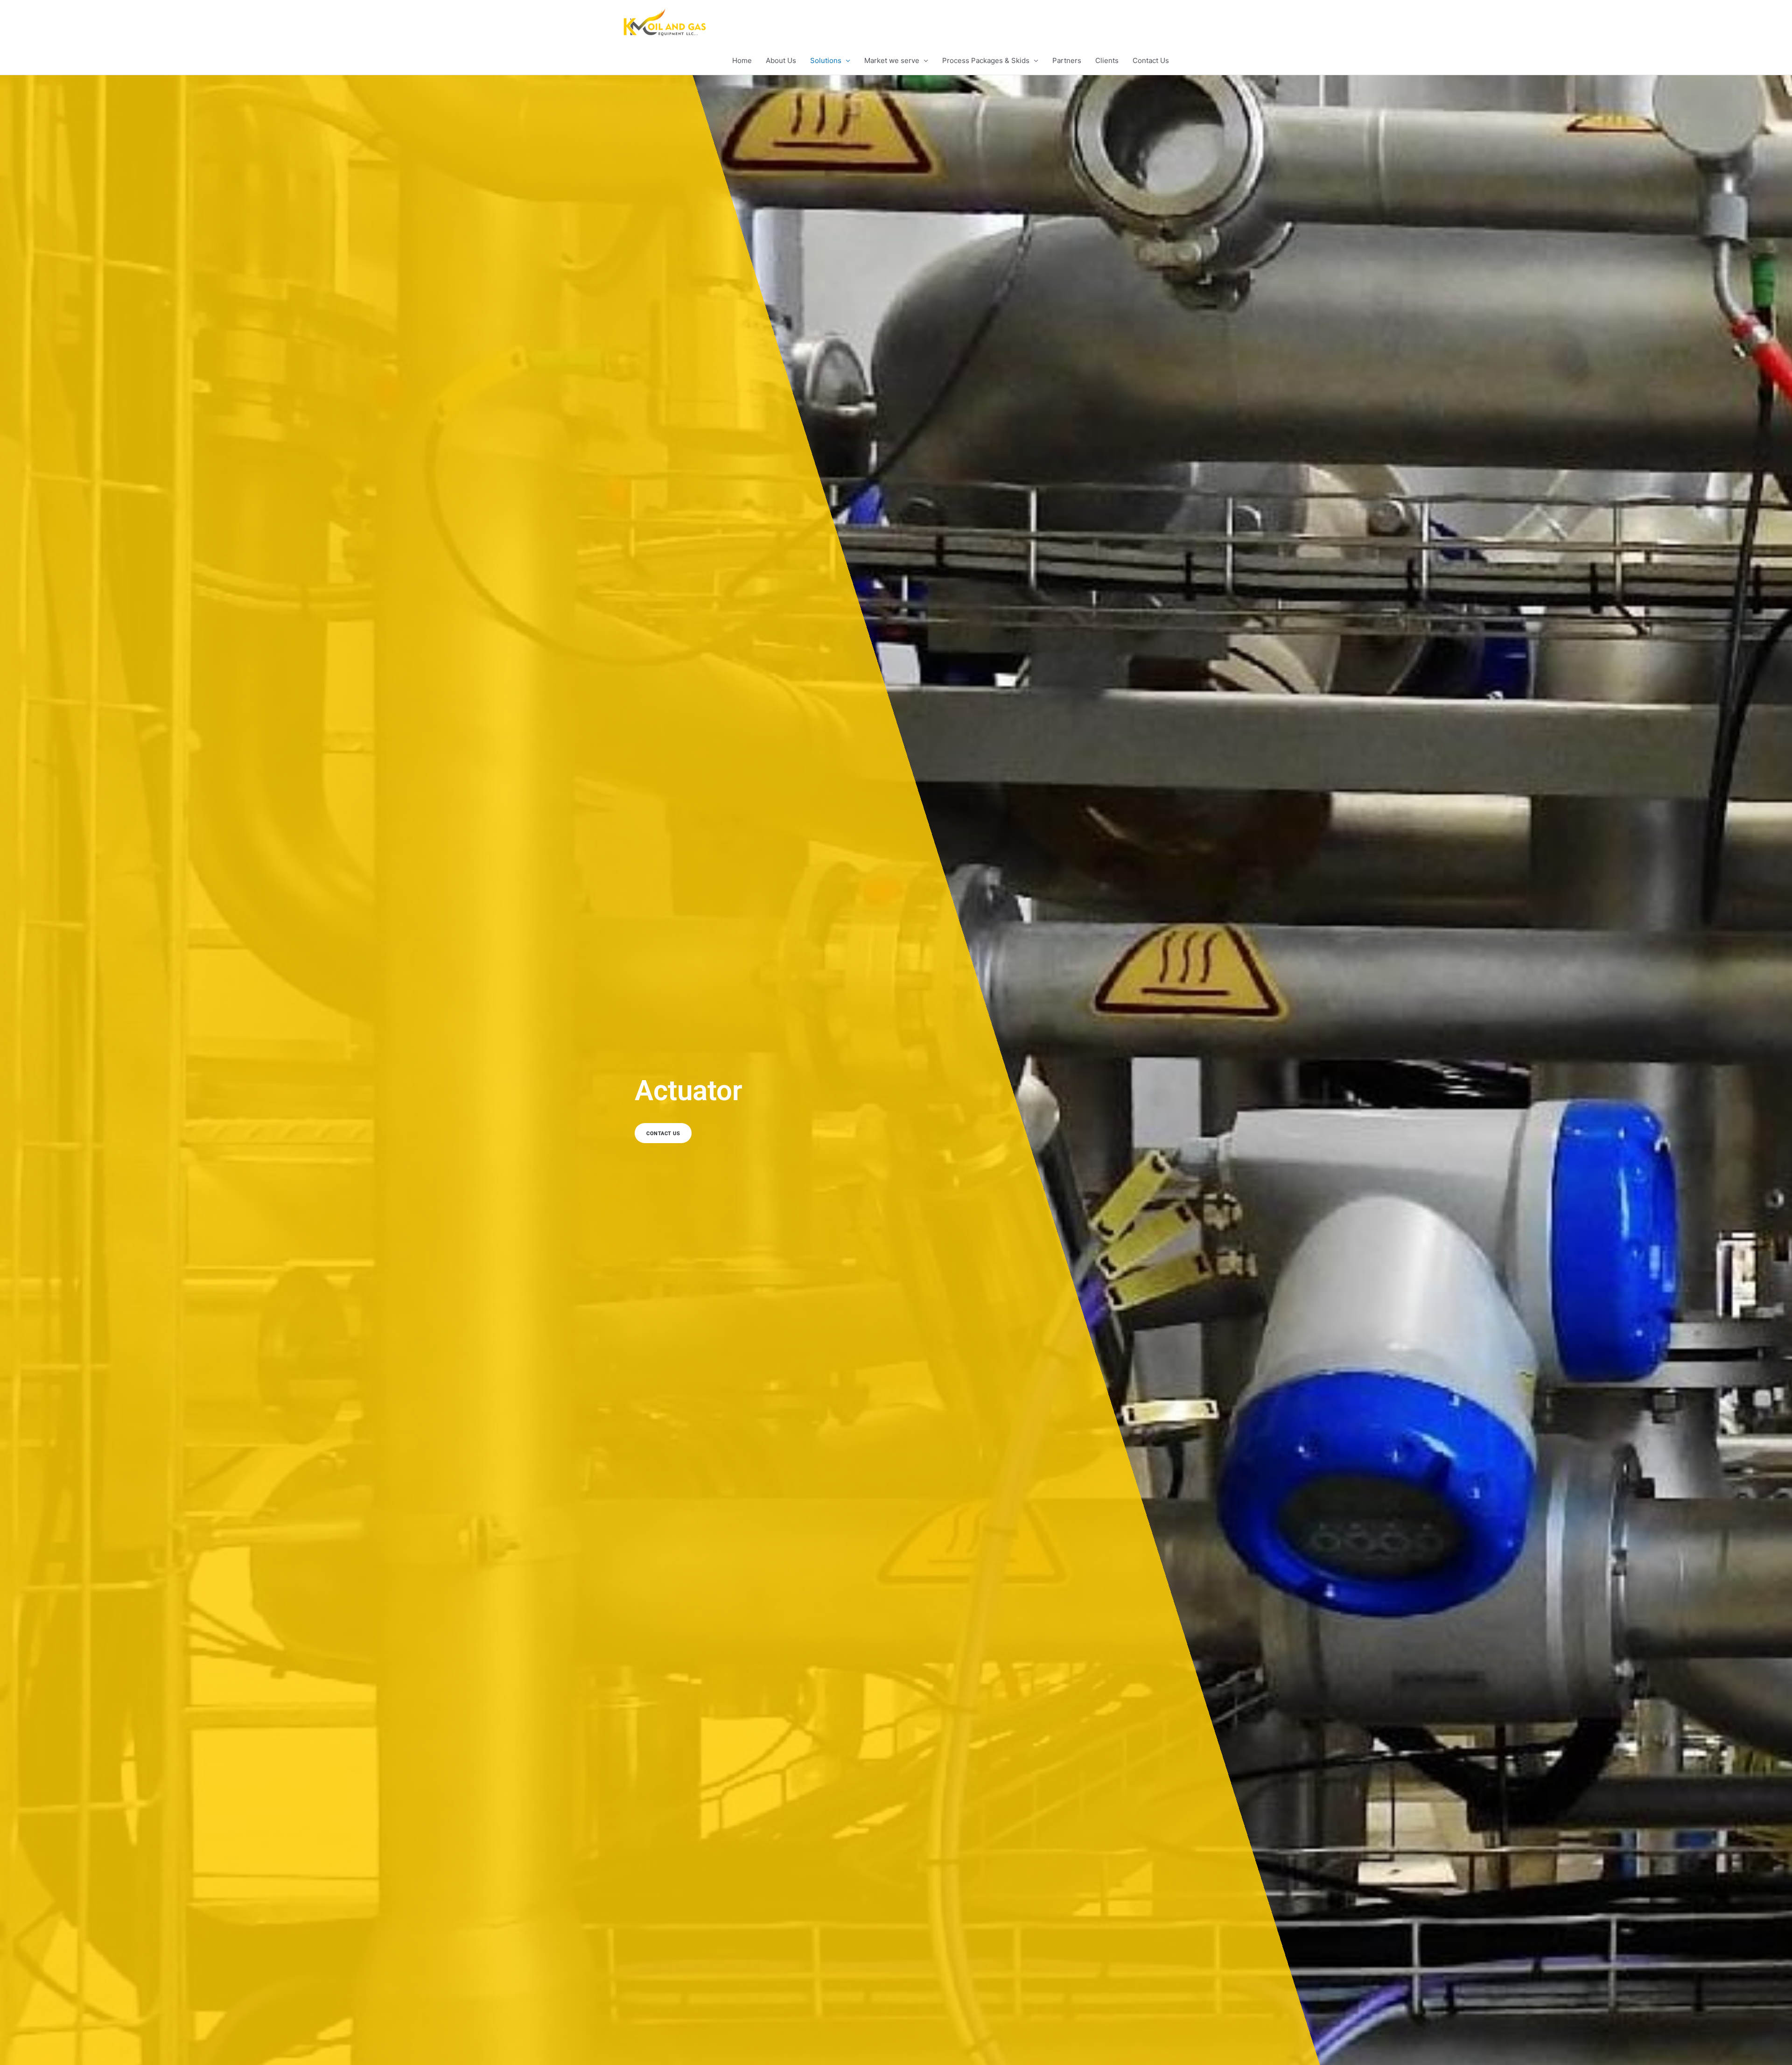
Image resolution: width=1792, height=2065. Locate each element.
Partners (1067, 60)
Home (742, 60)
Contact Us (1151, 60)
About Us (781, 60)
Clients (1107, 60)
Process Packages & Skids (986, 60)
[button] (763, 1131)
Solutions (826, 60)
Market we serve (892, 60)
